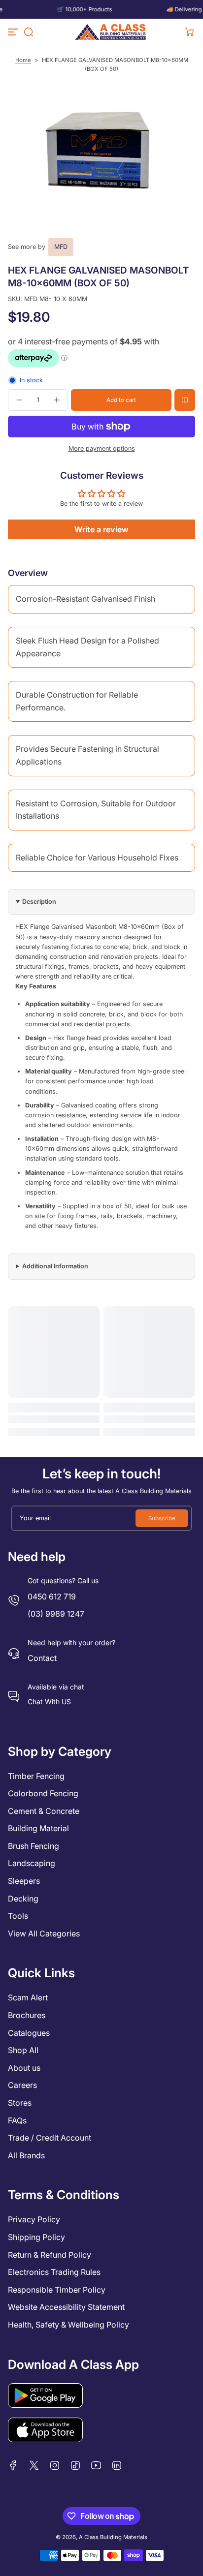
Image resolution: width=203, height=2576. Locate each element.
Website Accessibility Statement (66, 2307)
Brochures (27, 2015)
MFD (61, 247)
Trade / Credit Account (50, 2138)
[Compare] (185, 400)
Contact (42, 1658)
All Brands (26, 2155)
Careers (22, 2085)
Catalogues (29, 2033)
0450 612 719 (52, 1596)
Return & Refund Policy (50, 2255)
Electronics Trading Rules (54, 2272)
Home (23, 60)
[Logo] (111, 32)
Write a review (101, 529)
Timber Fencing (36, 1776)
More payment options (102, 448)
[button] (29, 32)
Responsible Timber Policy (57, 2290)
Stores (20, 2103)
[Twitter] (34, 2465)
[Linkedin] (117, 2465)
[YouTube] (96, 2465)
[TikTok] (75, 2465)
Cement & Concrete (44, 1811)
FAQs (17, 2120)
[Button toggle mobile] (14, 32)
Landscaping (32, 1863)
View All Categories (44, 1933)
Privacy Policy (34, 2219)
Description (39, 902)
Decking (23, 1899)
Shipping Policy (36, 2237)
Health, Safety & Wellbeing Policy (68, 2325)
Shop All (23, 2050)
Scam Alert (28, 1997)
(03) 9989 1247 (56, 1614)
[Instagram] (55, 2465)
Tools (18, 1916)
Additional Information (55, 1266)
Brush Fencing (34, 1846)
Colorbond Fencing (43, 1793)
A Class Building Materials (113, 2537)
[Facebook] (13, 2465)
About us (24, 2068)
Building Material (38, 1828)
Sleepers (24, 1881)
